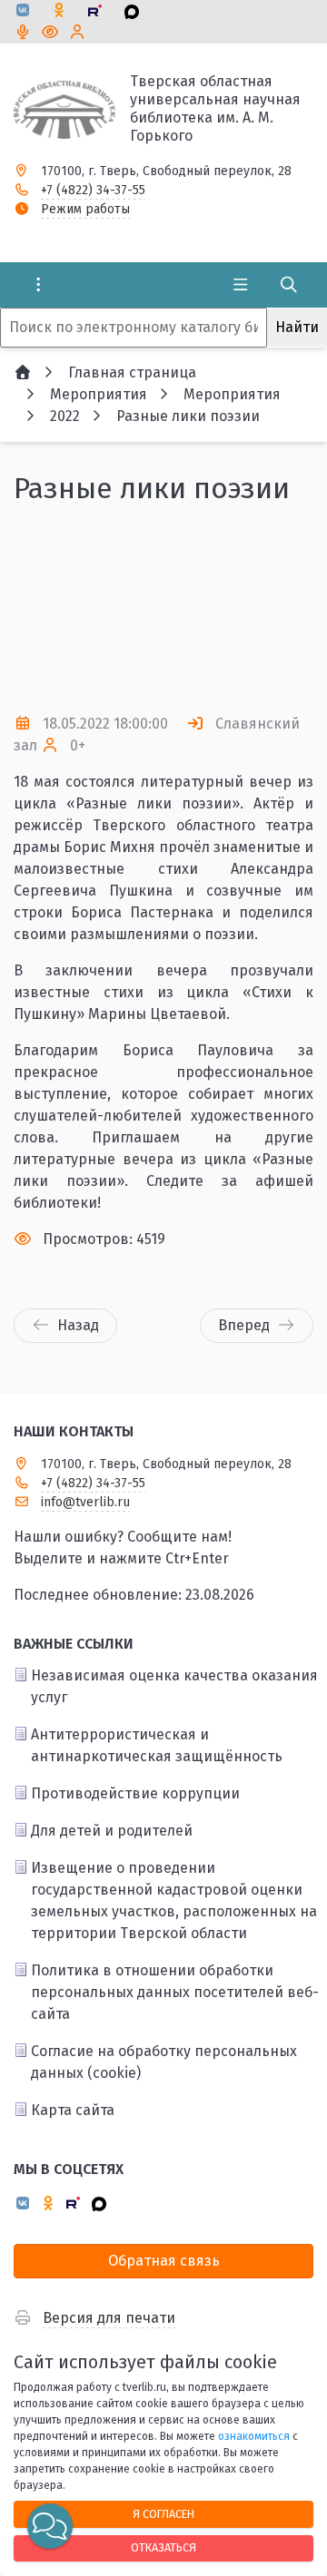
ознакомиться (254, 2436)
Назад (78, 1325)
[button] (270, 610)
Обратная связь (164, 2261)
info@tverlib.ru (85, 1502)
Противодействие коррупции (135, 1793)
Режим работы (85, 209)
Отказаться (163, 2547)
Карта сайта (73, 2110)
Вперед (244, 1325)
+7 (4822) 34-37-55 (93, 190)
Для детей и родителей (112, 1831)
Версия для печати (109, 2318)
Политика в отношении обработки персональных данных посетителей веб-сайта (175, 1992)
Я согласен (163, 2514)
